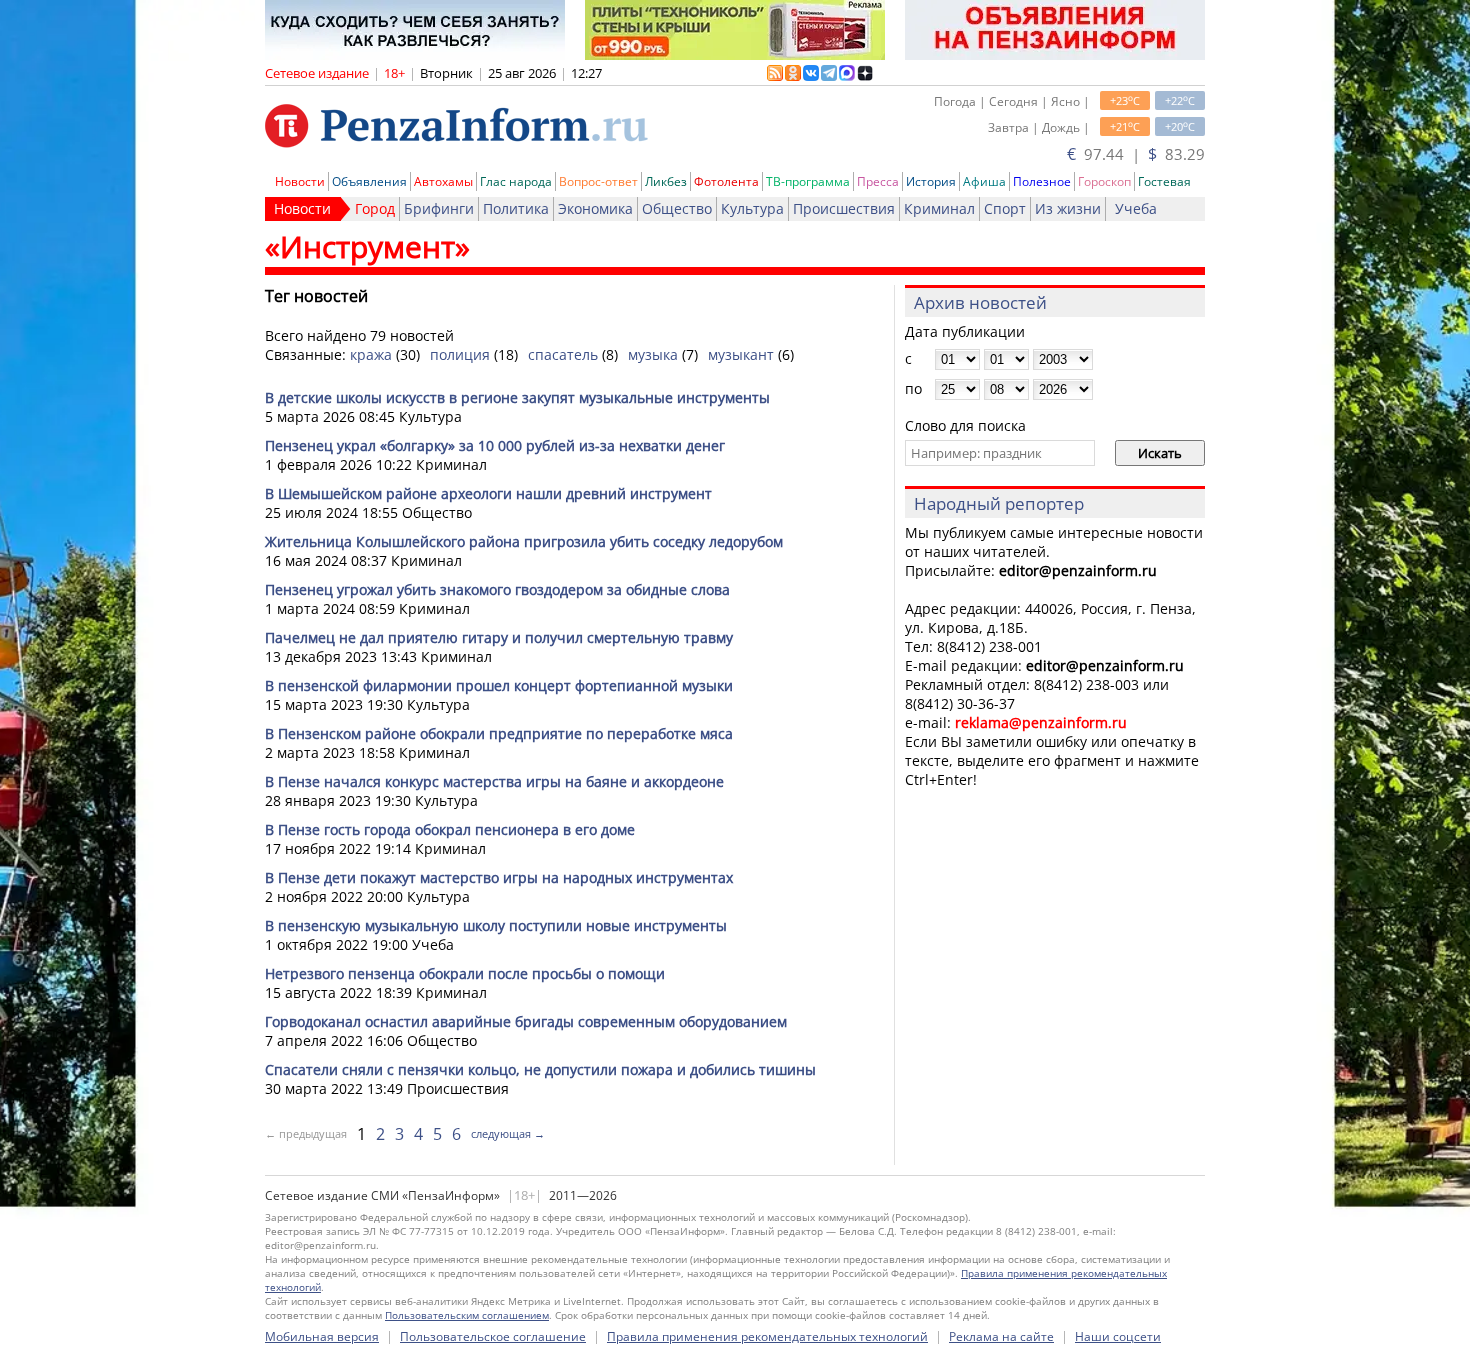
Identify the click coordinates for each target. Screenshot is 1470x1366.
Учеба (1136, 208)
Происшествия (844, 208)
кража (371, 354)
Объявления (369, 181)
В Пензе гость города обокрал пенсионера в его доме (450, 829)
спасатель (563, 354)
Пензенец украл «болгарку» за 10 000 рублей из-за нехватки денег (495, 445)
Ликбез (666, 181)
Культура (752, 208)
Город (375, 208)
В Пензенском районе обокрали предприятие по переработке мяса (499, 733)
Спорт (1005, 208)
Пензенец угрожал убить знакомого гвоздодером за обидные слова (497, 589)
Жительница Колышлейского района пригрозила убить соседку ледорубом (524, 541)
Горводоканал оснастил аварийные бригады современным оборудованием (526, 1021)
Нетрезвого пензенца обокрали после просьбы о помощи (465, 973)
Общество (677, 208)
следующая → (508, 1133)
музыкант (741, 354)
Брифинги (439, 208)
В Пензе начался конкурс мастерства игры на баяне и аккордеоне (494, 781)
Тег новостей (316, 296)
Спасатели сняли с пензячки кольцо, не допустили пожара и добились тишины (540, 1069)
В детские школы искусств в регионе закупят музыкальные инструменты (517, 397)
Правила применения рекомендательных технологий (767, 1336)
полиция (460, 354)
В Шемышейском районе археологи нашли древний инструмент (488, 493)
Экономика (595, 208)
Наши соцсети (1118, 1336)
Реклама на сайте (1001, 1336)
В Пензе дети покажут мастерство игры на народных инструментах (499, 877)
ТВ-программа (808, 181)
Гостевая (1164, 181)
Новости (300, 181)
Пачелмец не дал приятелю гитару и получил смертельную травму (499, 637)
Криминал (939, 208)
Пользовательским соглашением (467, 1315)
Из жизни (1068, 208)
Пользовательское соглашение (493, 1336)
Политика (516, 208)
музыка (653, 354)
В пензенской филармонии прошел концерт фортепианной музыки (499, 685)
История (931, 181)
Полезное (1042, 181)
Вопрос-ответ (598, 181)
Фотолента (726, 181)
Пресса (878, 181)
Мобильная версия (322, 1336)
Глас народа (516, 181)
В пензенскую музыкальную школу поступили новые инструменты (496, 925)
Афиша (984, 181)
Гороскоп (1104, 181)
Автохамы (443, 181)
